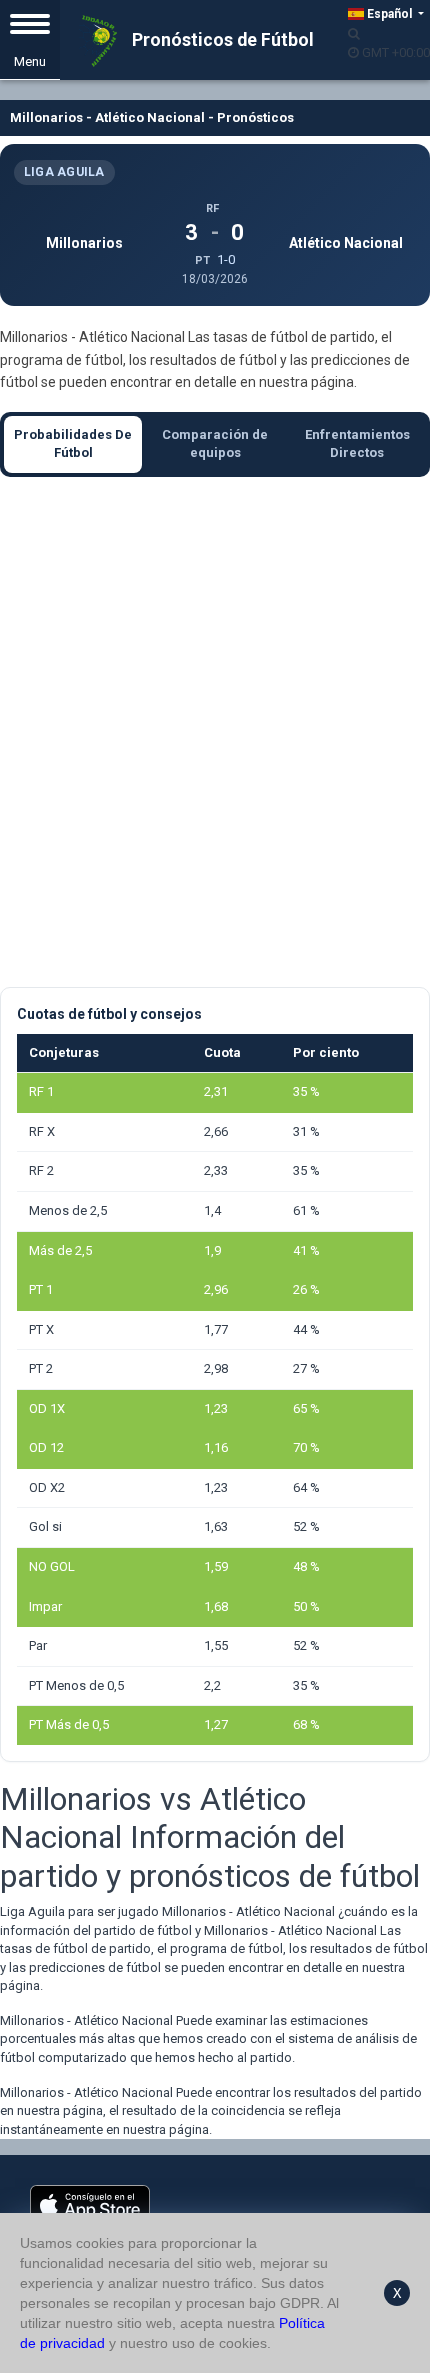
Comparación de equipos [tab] (215, 444)
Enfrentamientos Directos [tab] (357, 444)
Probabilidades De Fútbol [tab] (73, 444)
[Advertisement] (215, 732)
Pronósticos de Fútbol (221, 40)
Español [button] (389, 14)
